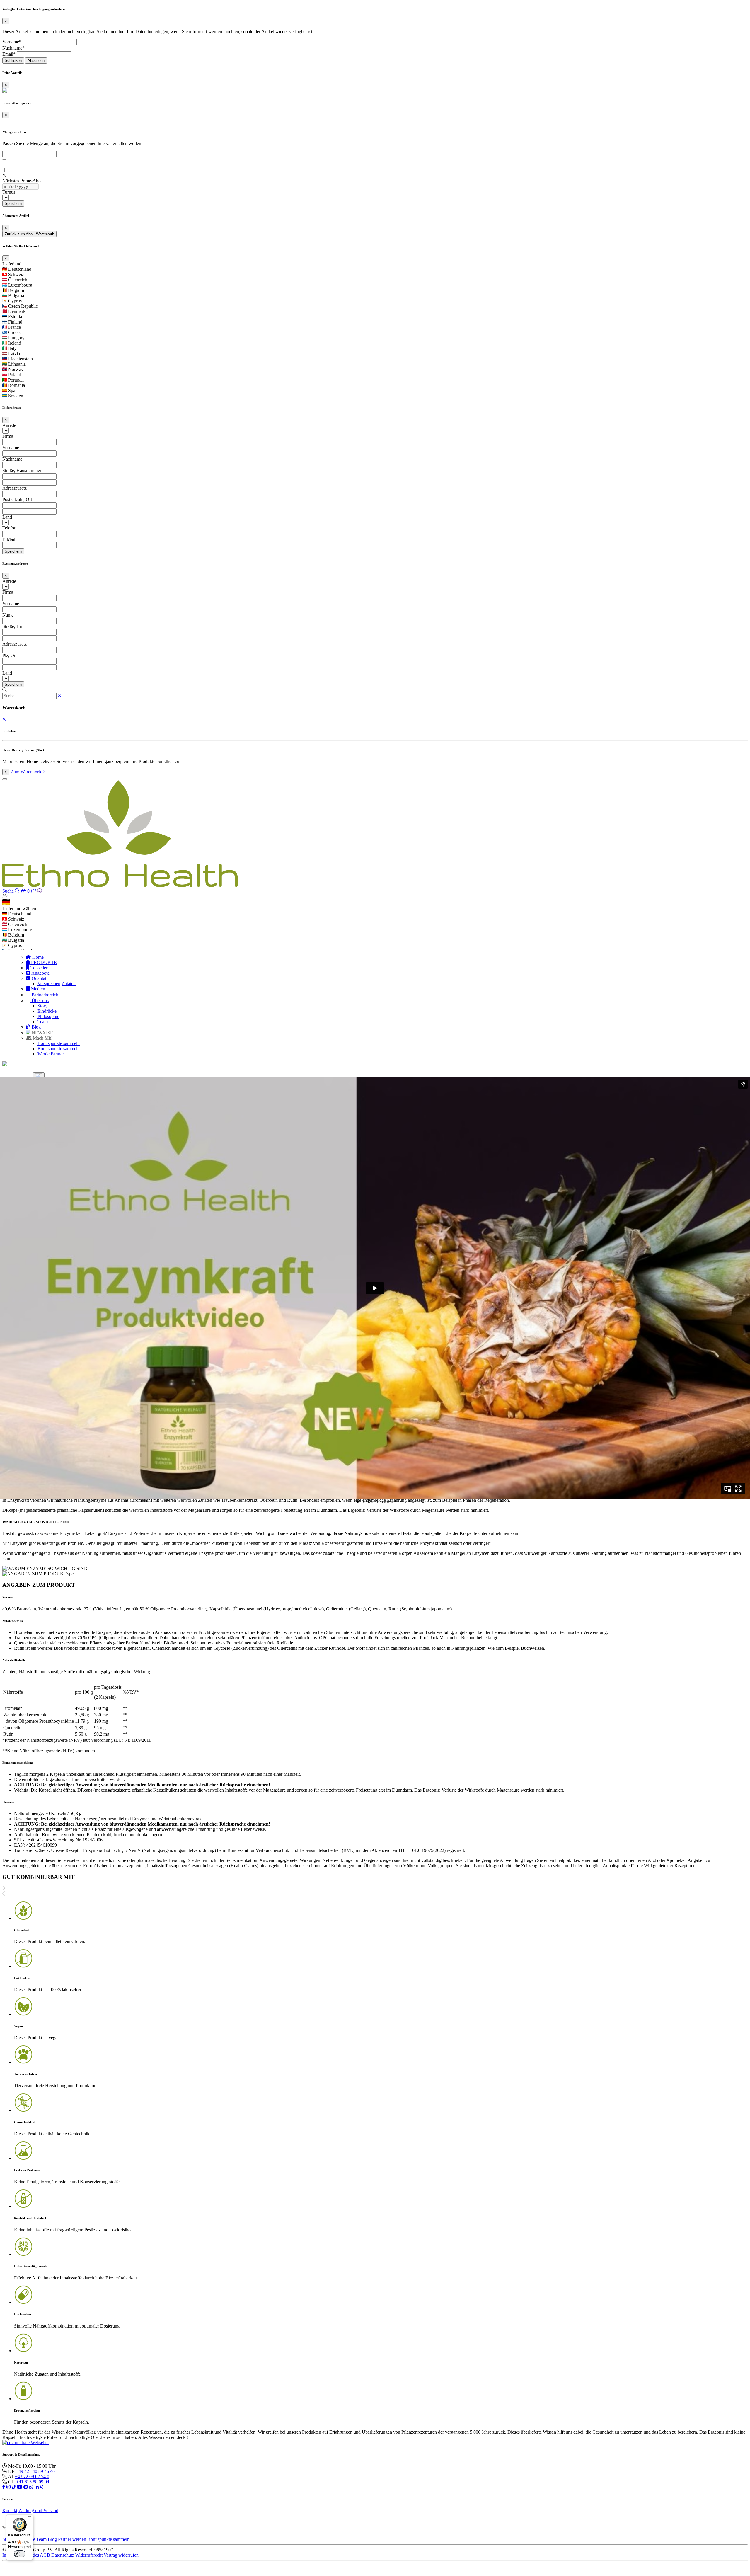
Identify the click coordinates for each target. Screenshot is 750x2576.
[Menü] (30, 2518)
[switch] (20, 2554)
